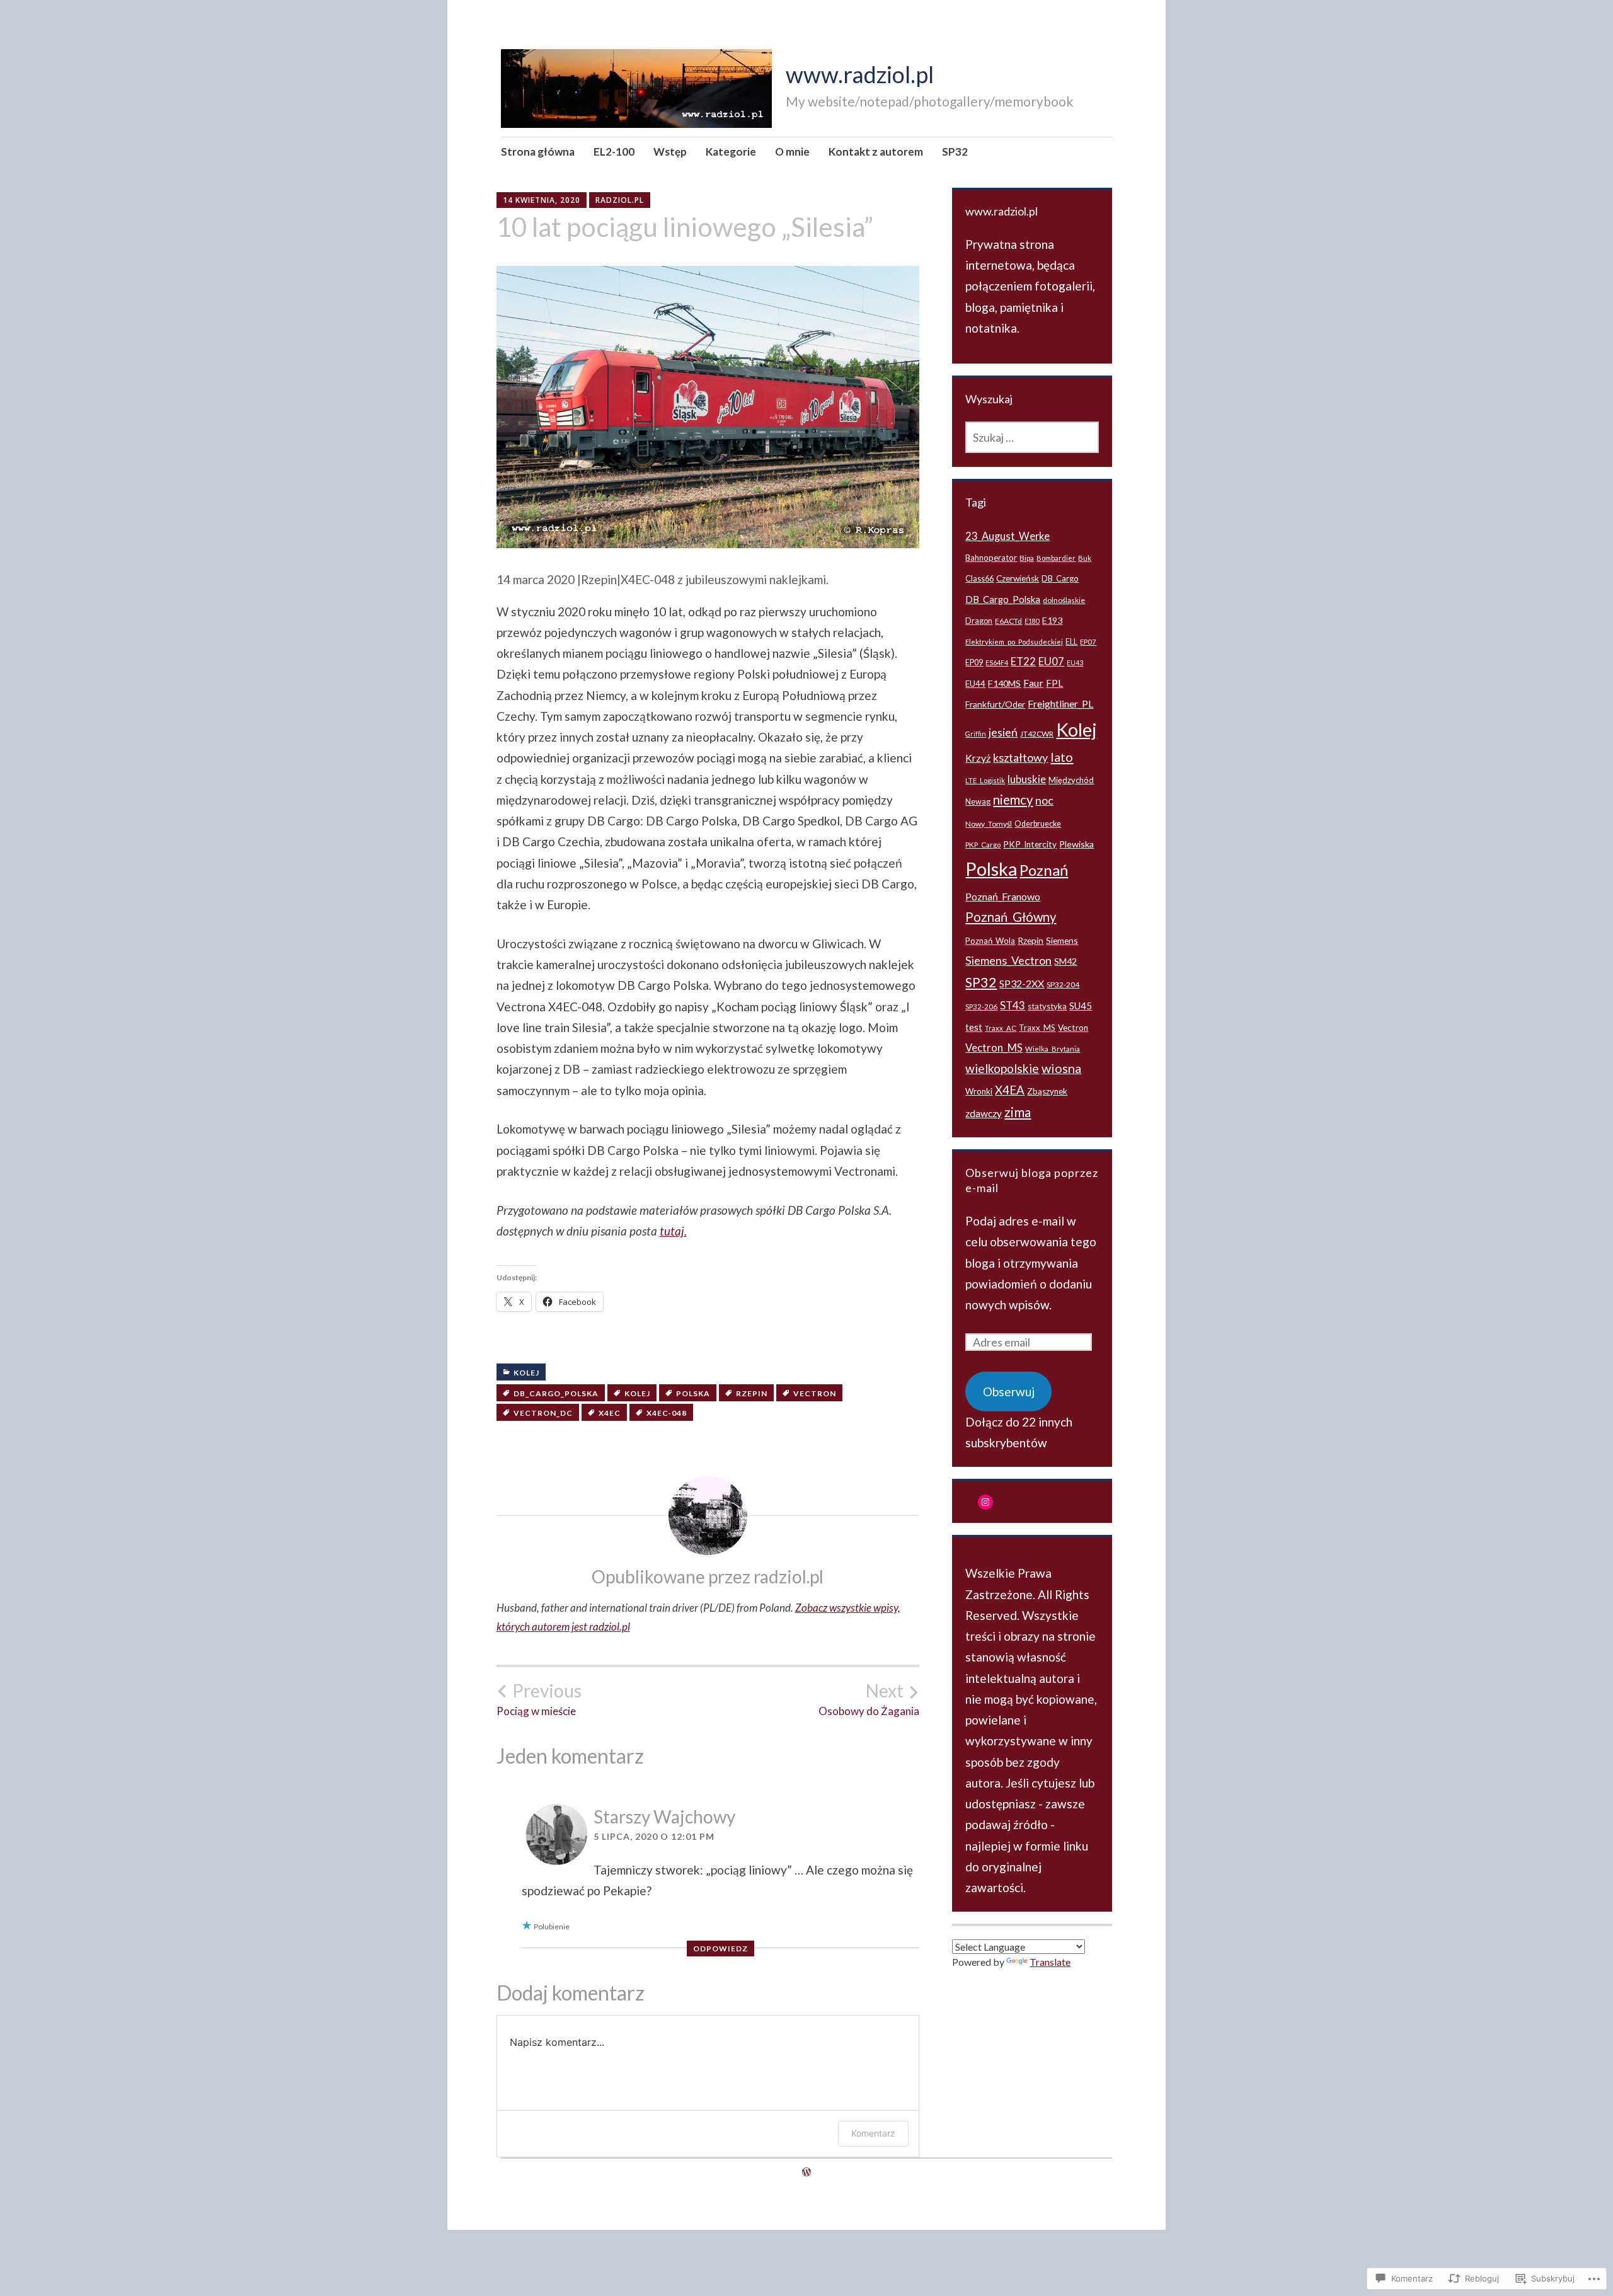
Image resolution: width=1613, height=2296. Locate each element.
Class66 (979, 579)
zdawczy (984, 1113)
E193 (1052, 620)
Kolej (526, 1373)
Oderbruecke (1038, 824)
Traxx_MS (1037, 1028)
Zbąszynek (1047, 1091)
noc (1044, 800)
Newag (978, 802)
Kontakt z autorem (876, 152)
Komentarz (873, 2133)
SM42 (1065, 961)
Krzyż (978, 758)
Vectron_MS (994, 1048)
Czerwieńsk (1018, 578)
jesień (1003, 732)
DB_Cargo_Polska (556, 1393)
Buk (1085, 558)
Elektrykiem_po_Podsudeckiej (1014, 642)
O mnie (792, 152)
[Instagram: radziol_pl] (985, 1502)
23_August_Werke (1007, 536)
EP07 (1088, 642)
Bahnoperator (991, 558)
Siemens (1062, 940)
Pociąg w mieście (539, 1699)
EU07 (1051, 661)
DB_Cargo (1060, 578)
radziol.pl (620, 200)
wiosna (1061, 1068)
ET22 (1023, 661)
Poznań (1044, 870)
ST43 (1013, 1005)
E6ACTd (1008, 621)
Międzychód (1071, 780)
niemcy (1013, 800)
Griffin (976, 734)
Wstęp (670, 152)
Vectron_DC (543, 1413)
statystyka (1047, 1006)
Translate (1050, 1962)
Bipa (1027, 558)
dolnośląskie (1064, 600)
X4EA (1010, 1090)
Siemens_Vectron (1008, 960)
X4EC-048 (667, 1413)
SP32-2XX (1022, 983)
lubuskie (1027, 779)
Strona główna (538, 152)
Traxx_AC (1001, 1028)
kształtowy (1020, 757)
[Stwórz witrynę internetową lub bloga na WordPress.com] (806, 2172)
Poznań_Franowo (1003, 896)
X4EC (610, 1413)
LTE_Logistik (985, 780)
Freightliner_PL (1060, 703)
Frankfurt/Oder (995, 704)
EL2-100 (614, 152)
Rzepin (752, 1393)
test (974, 1027)
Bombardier (1056, 558)
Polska (693, 1393)
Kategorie (731, 152)
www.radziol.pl (860, 74)
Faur (1033, 683)
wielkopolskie (1002, 1068)
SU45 (1081, 1006)
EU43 (1075, 663)
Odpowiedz (720, 1949)
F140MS (1004, 683)
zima (1018, 1112)
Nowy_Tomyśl (989, 824)
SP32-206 (981, 1007)
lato (1062, 757)
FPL (1054, 683)
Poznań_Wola (990, 941)
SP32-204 (1063, 984)
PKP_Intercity (1030, 844)
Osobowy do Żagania (869, 1699)
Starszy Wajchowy (664, 1817)
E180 (1032, 621)
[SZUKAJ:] (1032, 437)
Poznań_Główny (1011, 917)
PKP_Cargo (983, 845)
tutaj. (673, 1231)
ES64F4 (997, 663)
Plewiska (1076, 844)
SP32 (955, 152)
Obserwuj (1009, 1392)
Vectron (815, 1393)
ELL (1071, 642)
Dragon (979, 621)
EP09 (974, 663)
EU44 (975, 684)
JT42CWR (1037, 734)
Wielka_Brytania (1053, 1049)
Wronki (979, 1091)
